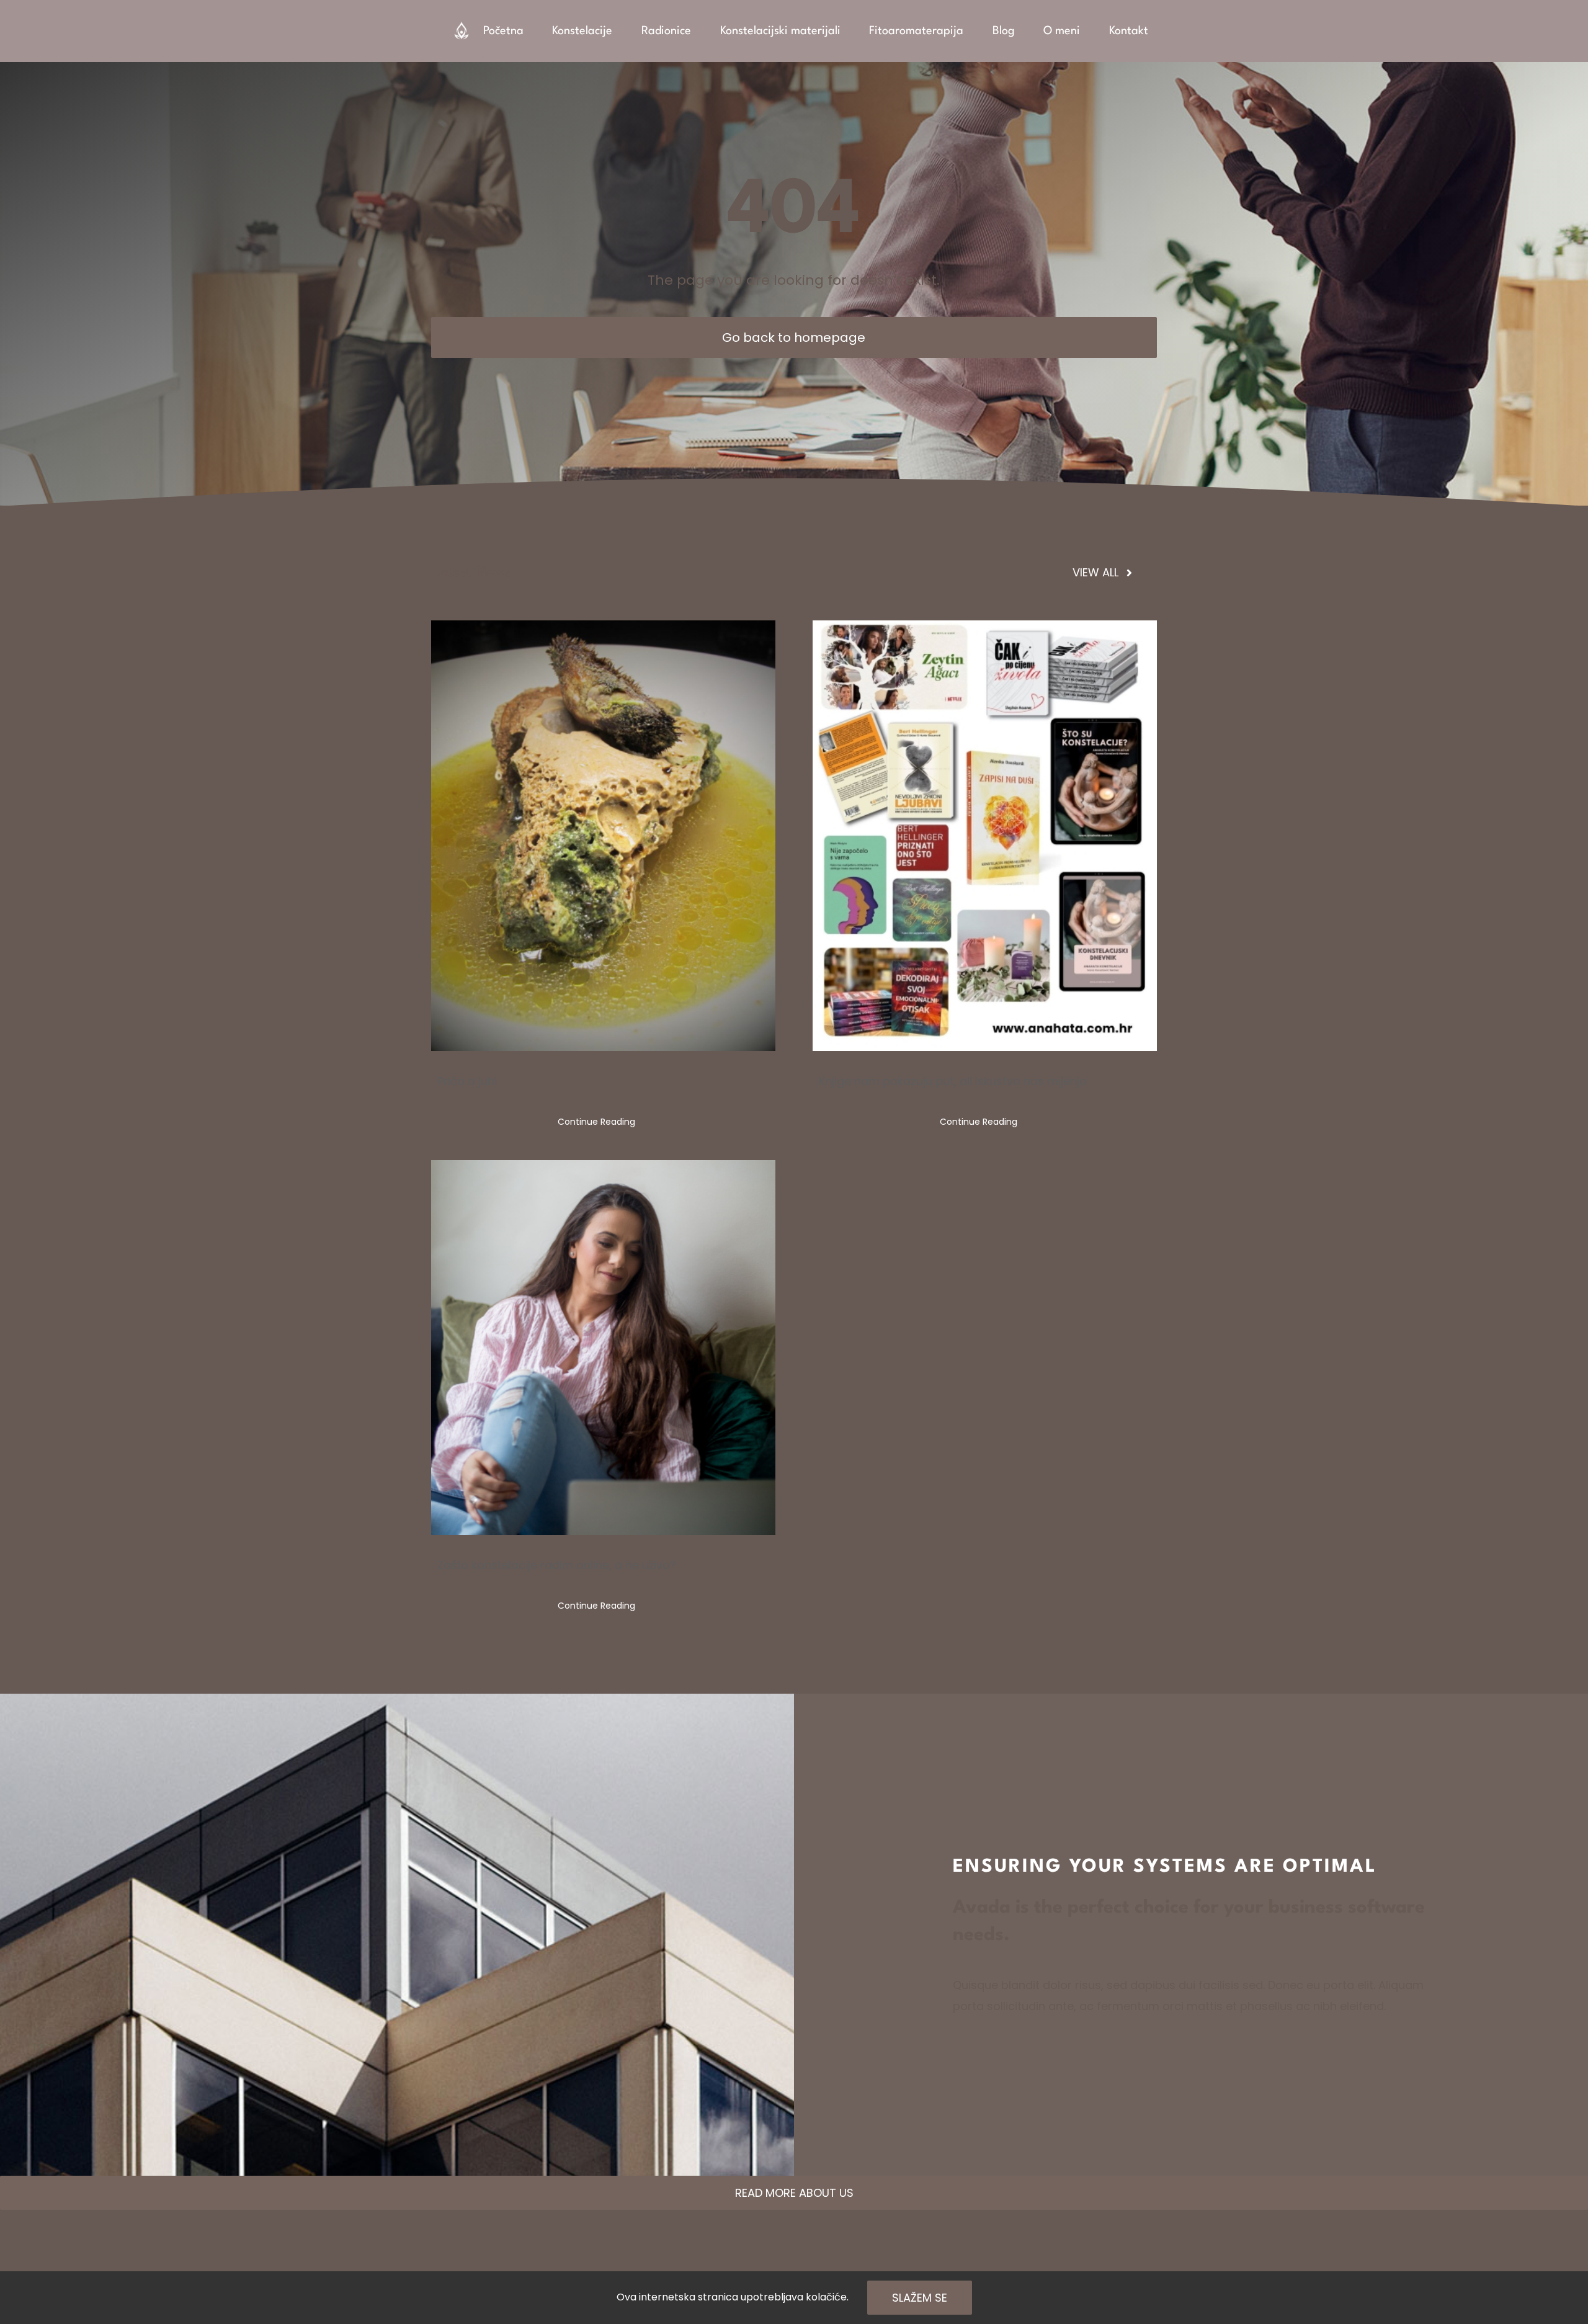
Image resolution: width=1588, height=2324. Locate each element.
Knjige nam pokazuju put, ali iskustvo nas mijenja (953, 1081)
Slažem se (920, 2298)
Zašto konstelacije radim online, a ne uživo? (557, 1565)
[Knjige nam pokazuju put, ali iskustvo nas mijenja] (985, 836)
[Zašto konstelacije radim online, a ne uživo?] (603, 1347)
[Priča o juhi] (603, 836)
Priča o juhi (467, 1081)
